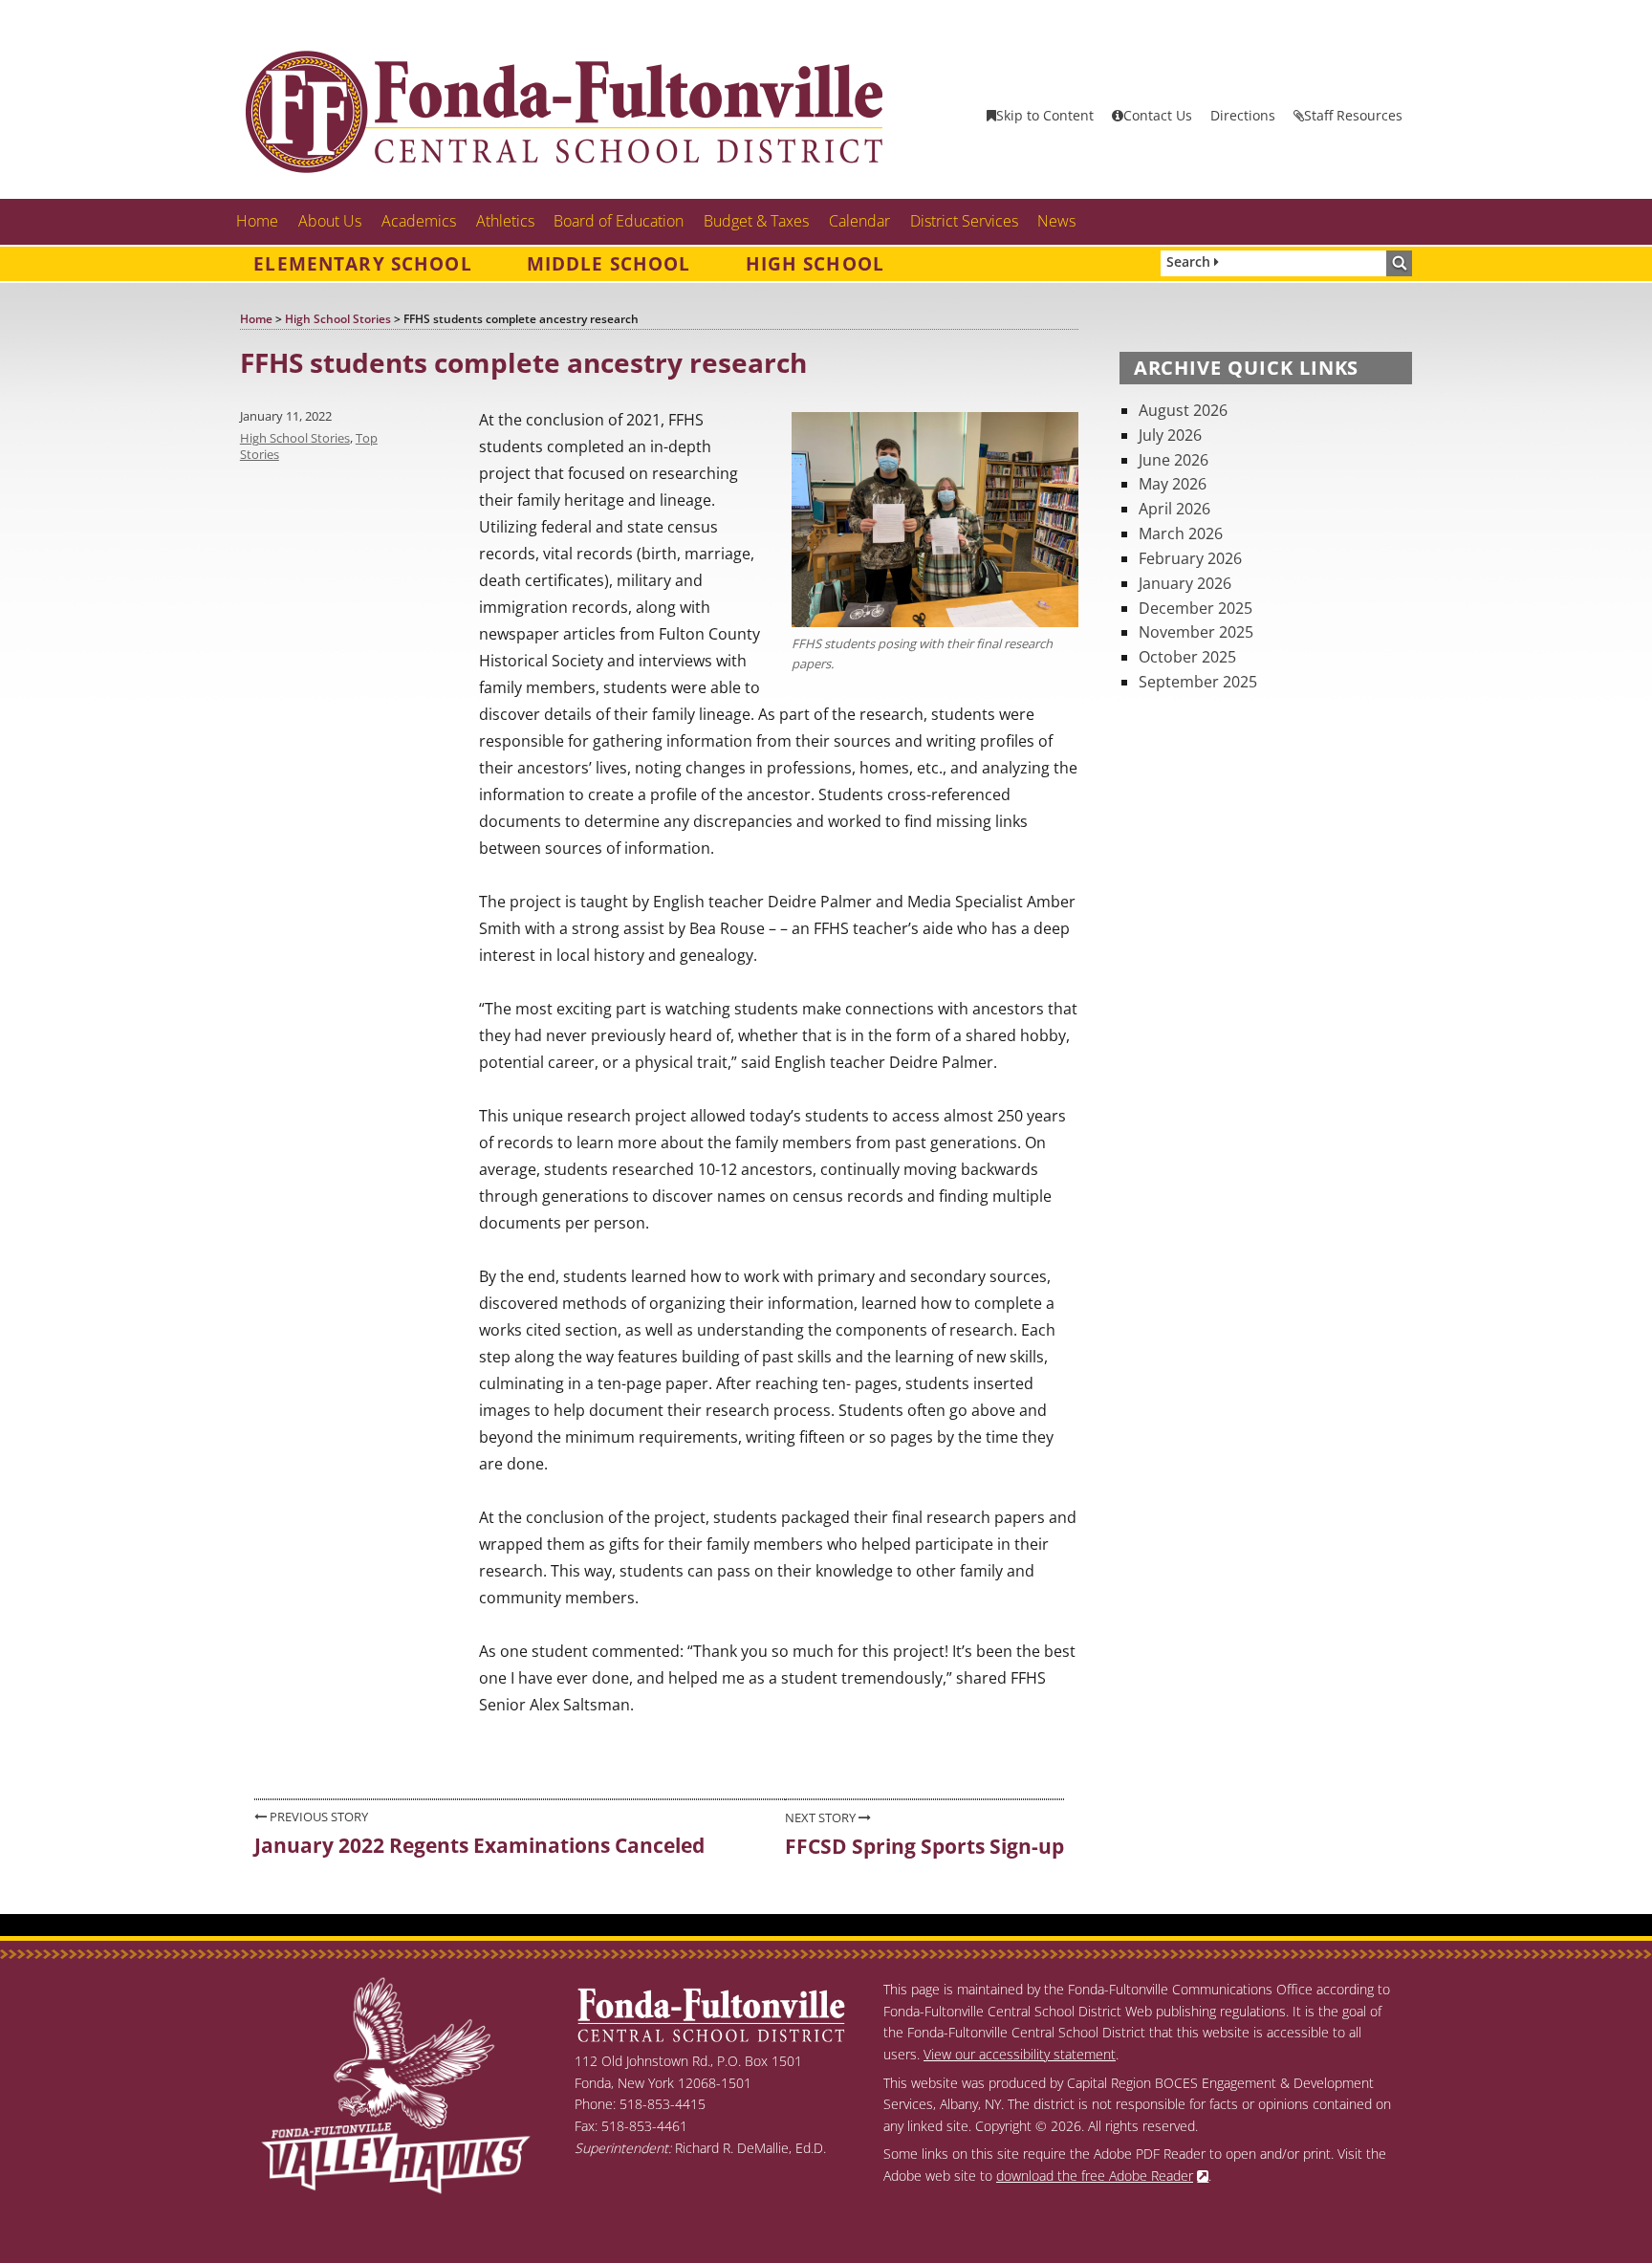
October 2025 (1187, 657)
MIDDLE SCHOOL (609, 264)
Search (1190, 261)
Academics (419, 221)
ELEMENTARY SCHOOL (362, 264)
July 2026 (1170, 435)
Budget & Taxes (756, 221)
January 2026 (1185, 583)
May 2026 (1173, 484)
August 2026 (1183, 410)
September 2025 (1198, 682)
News (1056, 221)
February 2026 (1190, 558)
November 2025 (1196, 632)
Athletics (505, 221)
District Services (964, 221)
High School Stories (295, 438)
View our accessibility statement (1020, 2054)
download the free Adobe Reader (1095, 2176)
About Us (330, 221)
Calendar (859, 221)
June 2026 (1174, 460)
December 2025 (1196, 608)
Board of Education (619, 221)
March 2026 (1181, 533)
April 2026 (1174, 509)
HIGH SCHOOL (815, 264)
